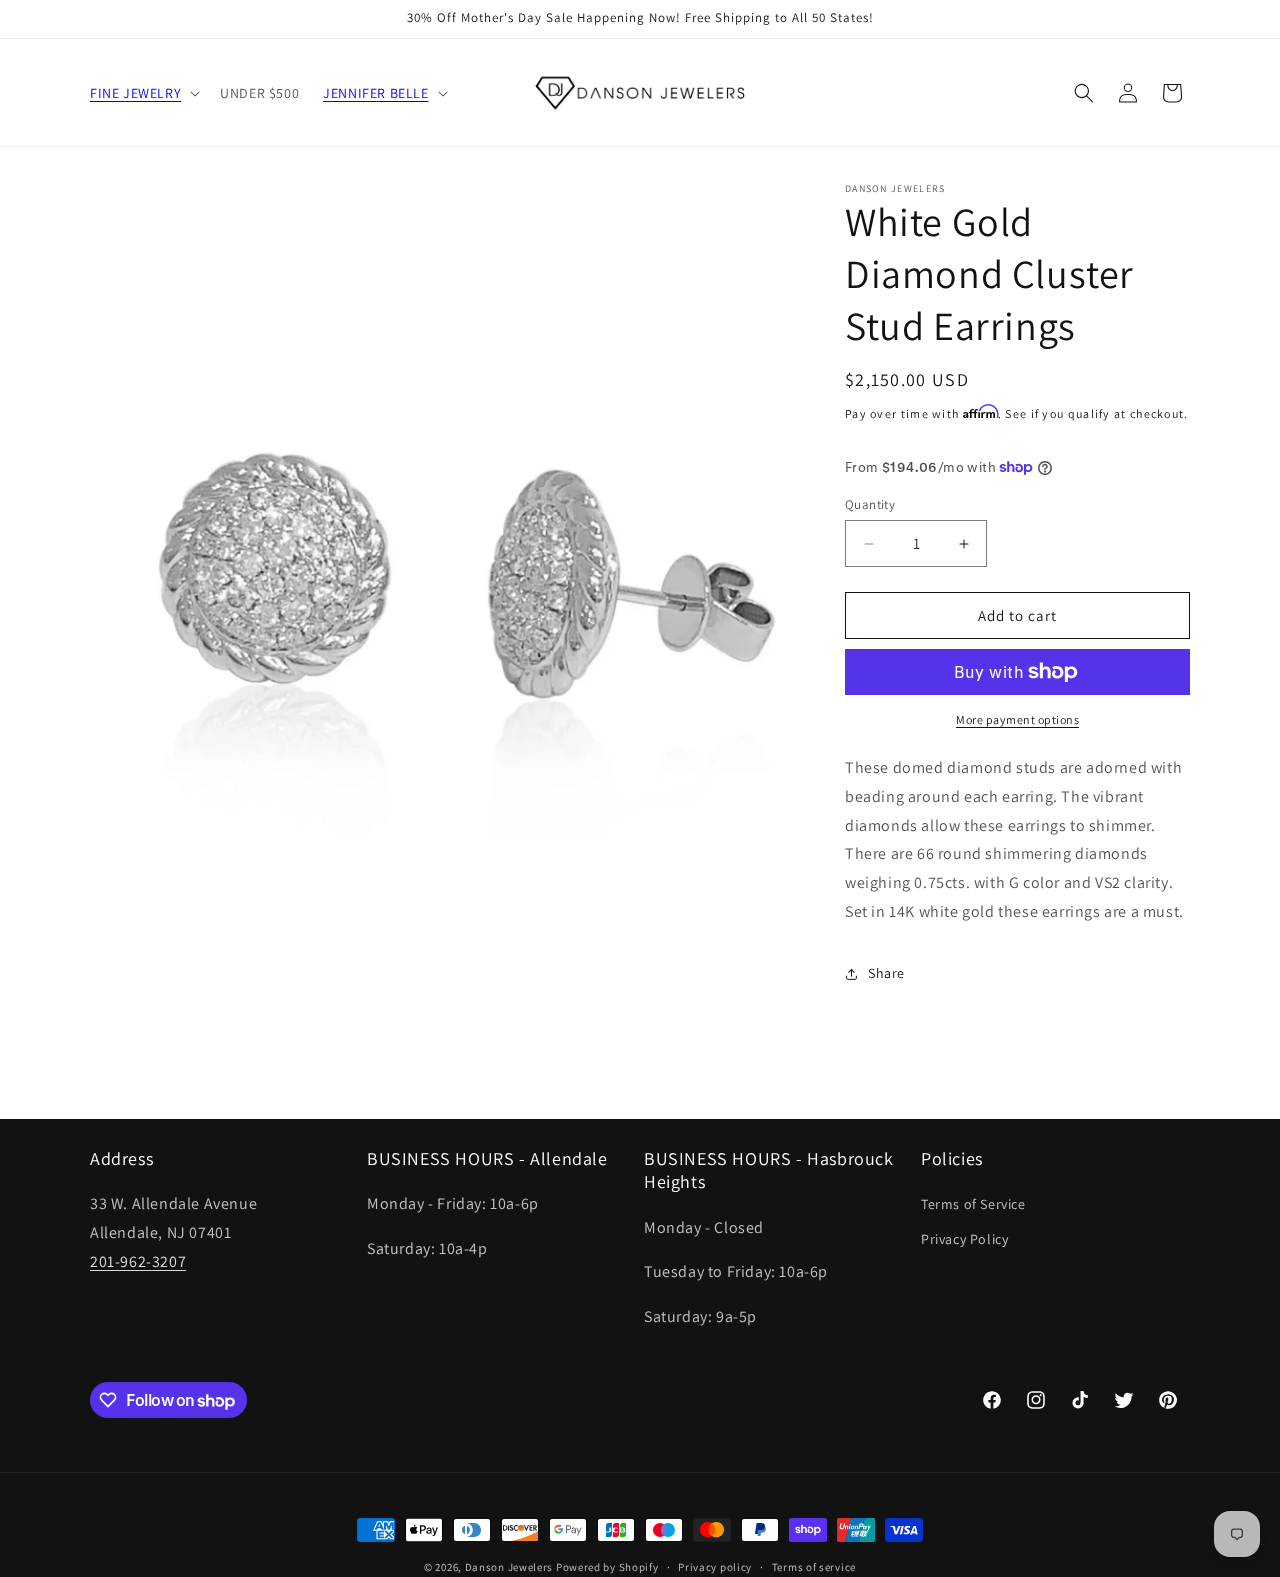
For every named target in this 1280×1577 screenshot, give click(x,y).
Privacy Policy (964, 1239)
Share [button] (886, 973)
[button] (143, 93)
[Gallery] (447, 540)
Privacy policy (715, 1567)
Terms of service (814, 1567)
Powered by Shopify (607, 1567)
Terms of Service (973, 1204)
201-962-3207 (138, 1261)
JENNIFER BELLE (375, 93)
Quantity (870, 504)
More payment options (1017, 719)
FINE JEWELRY (135, 93)
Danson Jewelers (509, 1567)
